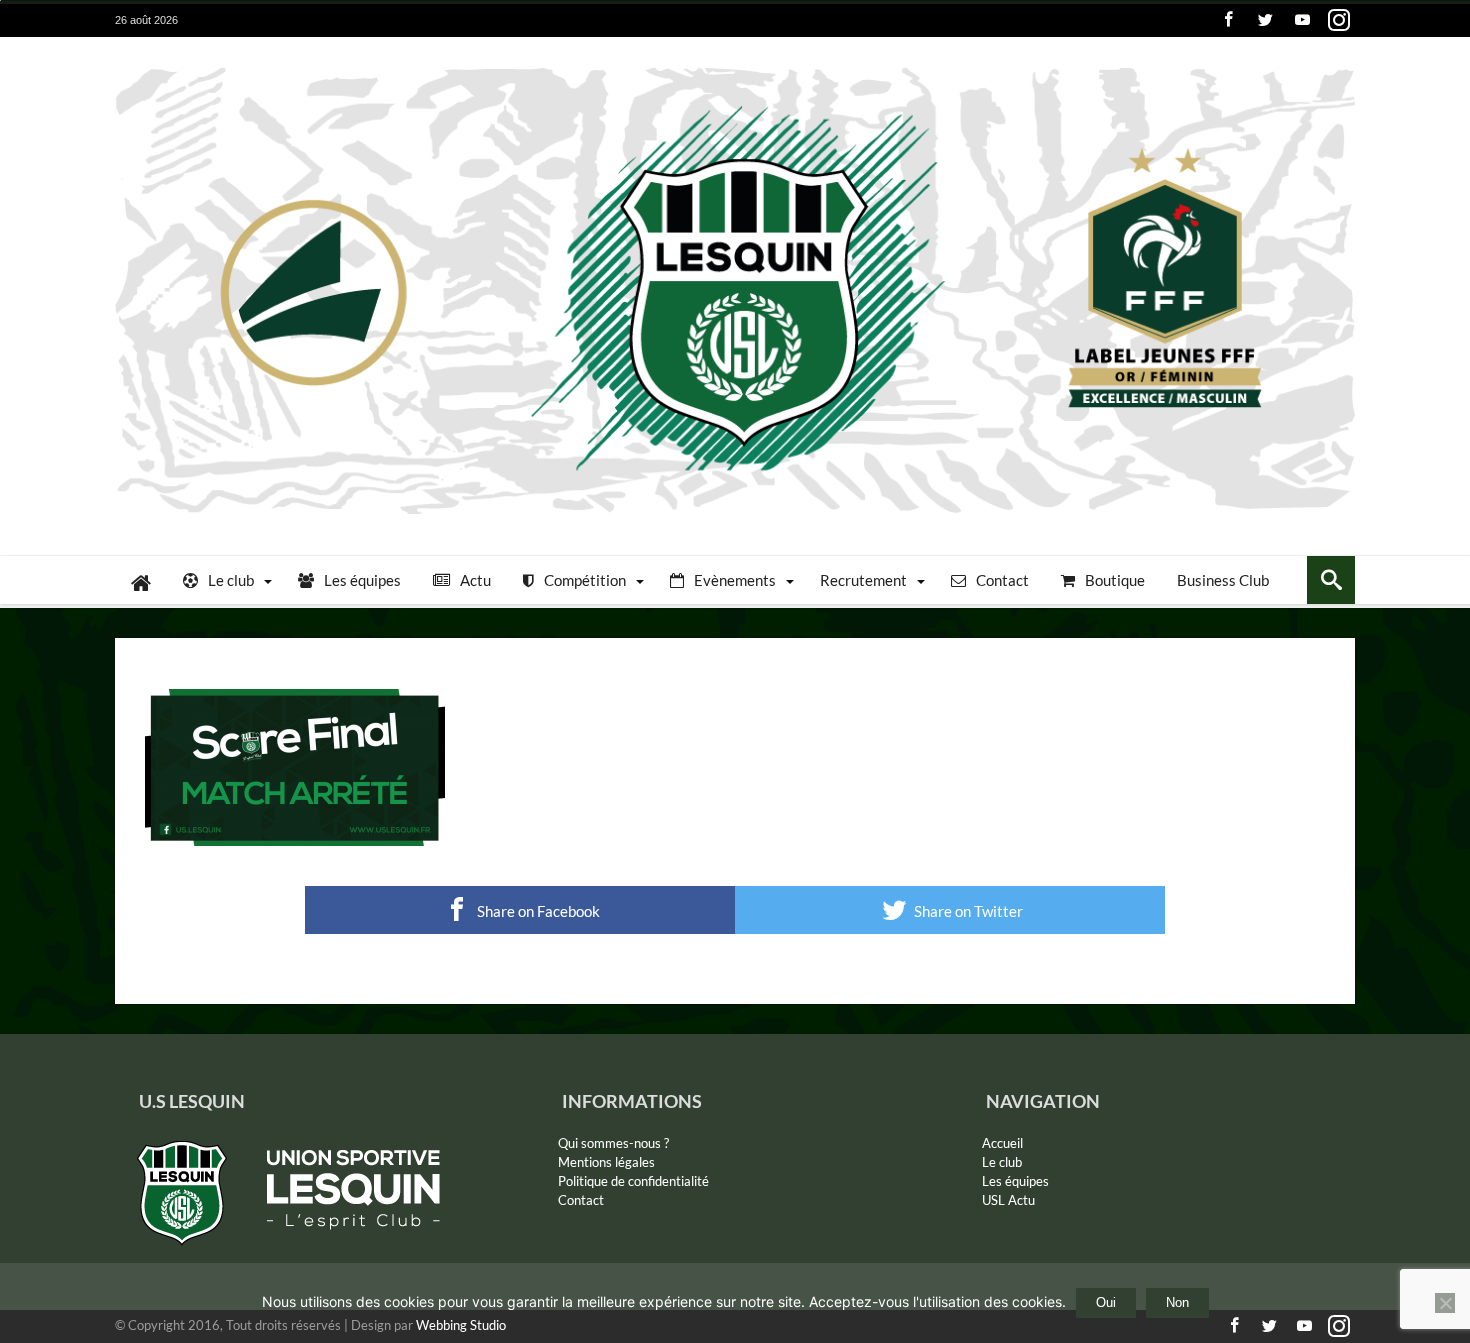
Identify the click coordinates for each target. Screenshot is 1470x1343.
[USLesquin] (735, 66)
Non (1177, 1302)
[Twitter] (1265, 20)
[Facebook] (1228, 20)
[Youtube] (1302, 20)
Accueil (1002, 1143)
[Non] (1445, 1303)
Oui (1106, 1302)
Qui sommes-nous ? (613, 1143)
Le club (1002, 1162)
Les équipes (1015, 1181)
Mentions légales (606, 1162)
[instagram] (1339, 20)
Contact (581, 1200)
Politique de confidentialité (633, 1181)
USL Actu (1008, 1200)
